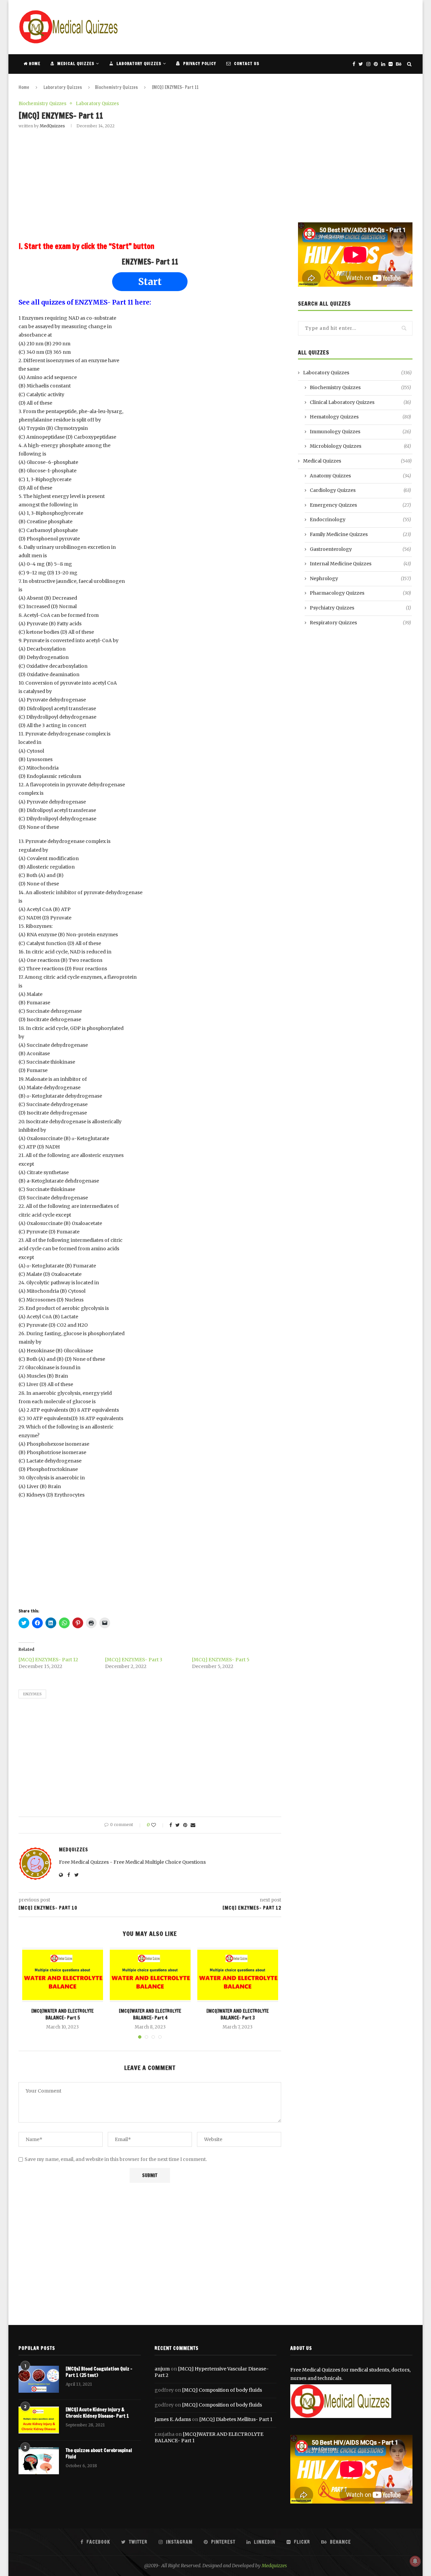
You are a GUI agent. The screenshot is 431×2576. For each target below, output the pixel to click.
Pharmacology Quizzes (360, 593)
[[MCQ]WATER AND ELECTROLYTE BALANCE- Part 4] (150, 1975)
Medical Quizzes (75, 64)
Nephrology (360, 578)
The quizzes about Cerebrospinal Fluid (99, 2454)
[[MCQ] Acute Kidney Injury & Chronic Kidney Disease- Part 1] (39, 2420)
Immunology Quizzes (360, 432)
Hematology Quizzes (360, 417)
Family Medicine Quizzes (360, 534)
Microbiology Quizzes (360, 446)
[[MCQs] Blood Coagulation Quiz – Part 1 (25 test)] (39, 2379)
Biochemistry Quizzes (116, 87)
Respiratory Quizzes (360, 623)
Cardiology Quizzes (360, 490)
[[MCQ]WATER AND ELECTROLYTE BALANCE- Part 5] (63, 1975)
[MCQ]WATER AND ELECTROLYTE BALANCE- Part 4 (150, 2015)
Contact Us (246, 64)
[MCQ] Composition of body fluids (222, 2390)
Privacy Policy (199, 64)
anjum (162, 2369)
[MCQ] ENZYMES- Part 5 (221, 1660)
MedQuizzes (52, 126)
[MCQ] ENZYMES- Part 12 (48, 1660)
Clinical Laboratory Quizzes (360, 402)
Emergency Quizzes (360, 505)
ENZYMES (32, 1694)
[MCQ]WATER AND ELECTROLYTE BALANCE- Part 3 (238, 2015)
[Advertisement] (290, 26)
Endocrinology (360, 520)
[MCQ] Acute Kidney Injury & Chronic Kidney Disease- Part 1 (97, 2413)
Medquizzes (274, 2566)
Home (34, 64)
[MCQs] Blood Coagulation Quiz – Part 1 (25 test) (99, 2372)
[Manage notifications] (415, 2561)
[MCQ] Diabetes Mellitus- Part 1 (236, 2419)
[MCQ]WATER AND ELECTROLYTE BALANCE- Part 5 (62, 2015)
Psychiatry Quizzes (360, 608)
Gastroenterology (360, 549)
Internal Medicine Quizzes (360, 564)
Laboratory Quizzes (138, 64)
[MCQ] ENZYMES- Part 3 (134, 1660)
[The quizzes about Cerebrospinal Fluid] (39, 2461)
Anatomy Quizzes (360, 476)
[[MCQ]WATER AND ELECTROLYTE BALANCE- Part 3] (238, 1975)
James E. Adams (173, 2419)
